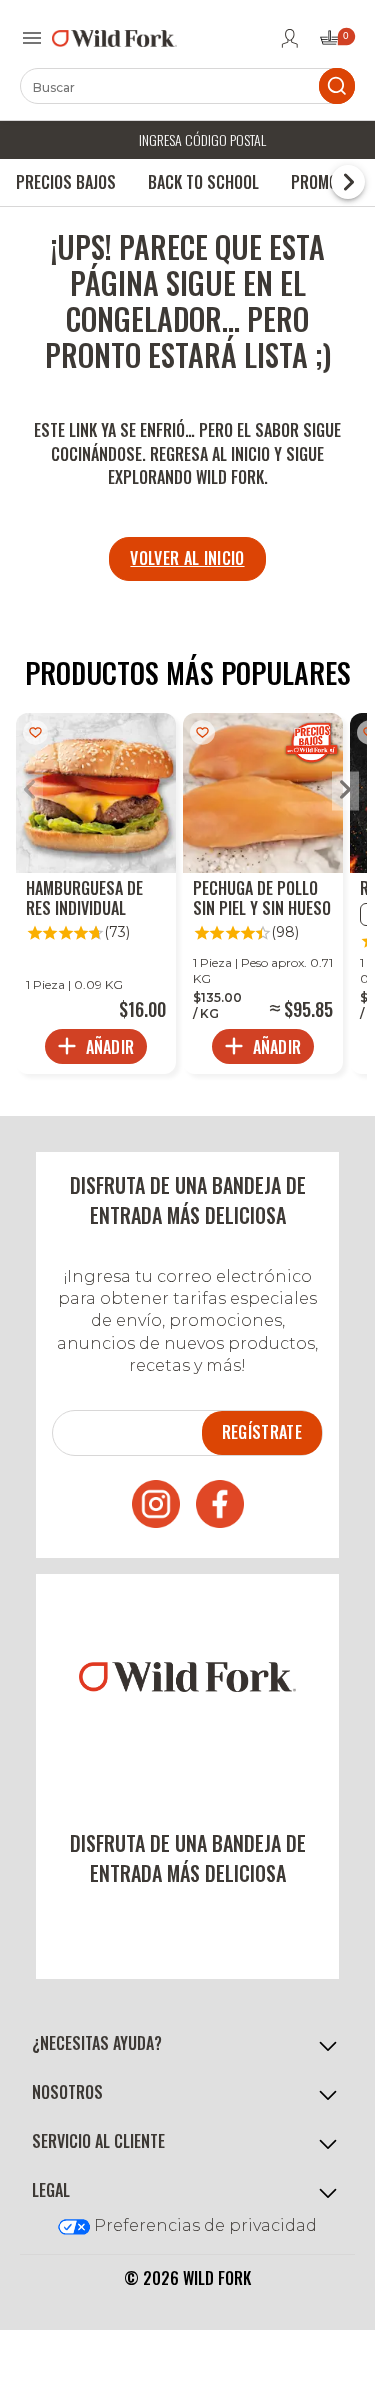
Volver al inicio (187, 558)
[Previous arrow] (29, 791)
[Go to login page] (290, 38)
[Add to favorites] (35, 732)
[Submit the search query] (337, 86)
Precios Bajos (66, 182)
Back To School (203, 182)
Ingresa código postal (202, 139)
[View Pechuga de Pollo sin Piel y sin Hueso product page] (263, 893)
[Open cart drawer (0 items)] (336, 43)
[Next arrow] (345, 791)
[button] (187, 2043)
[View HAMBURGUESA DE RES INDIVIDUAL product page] (96, 893)
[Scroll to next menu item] (348, 182)
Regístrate (262, 1432)
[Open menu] (32, 38)
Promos (319, 182)
